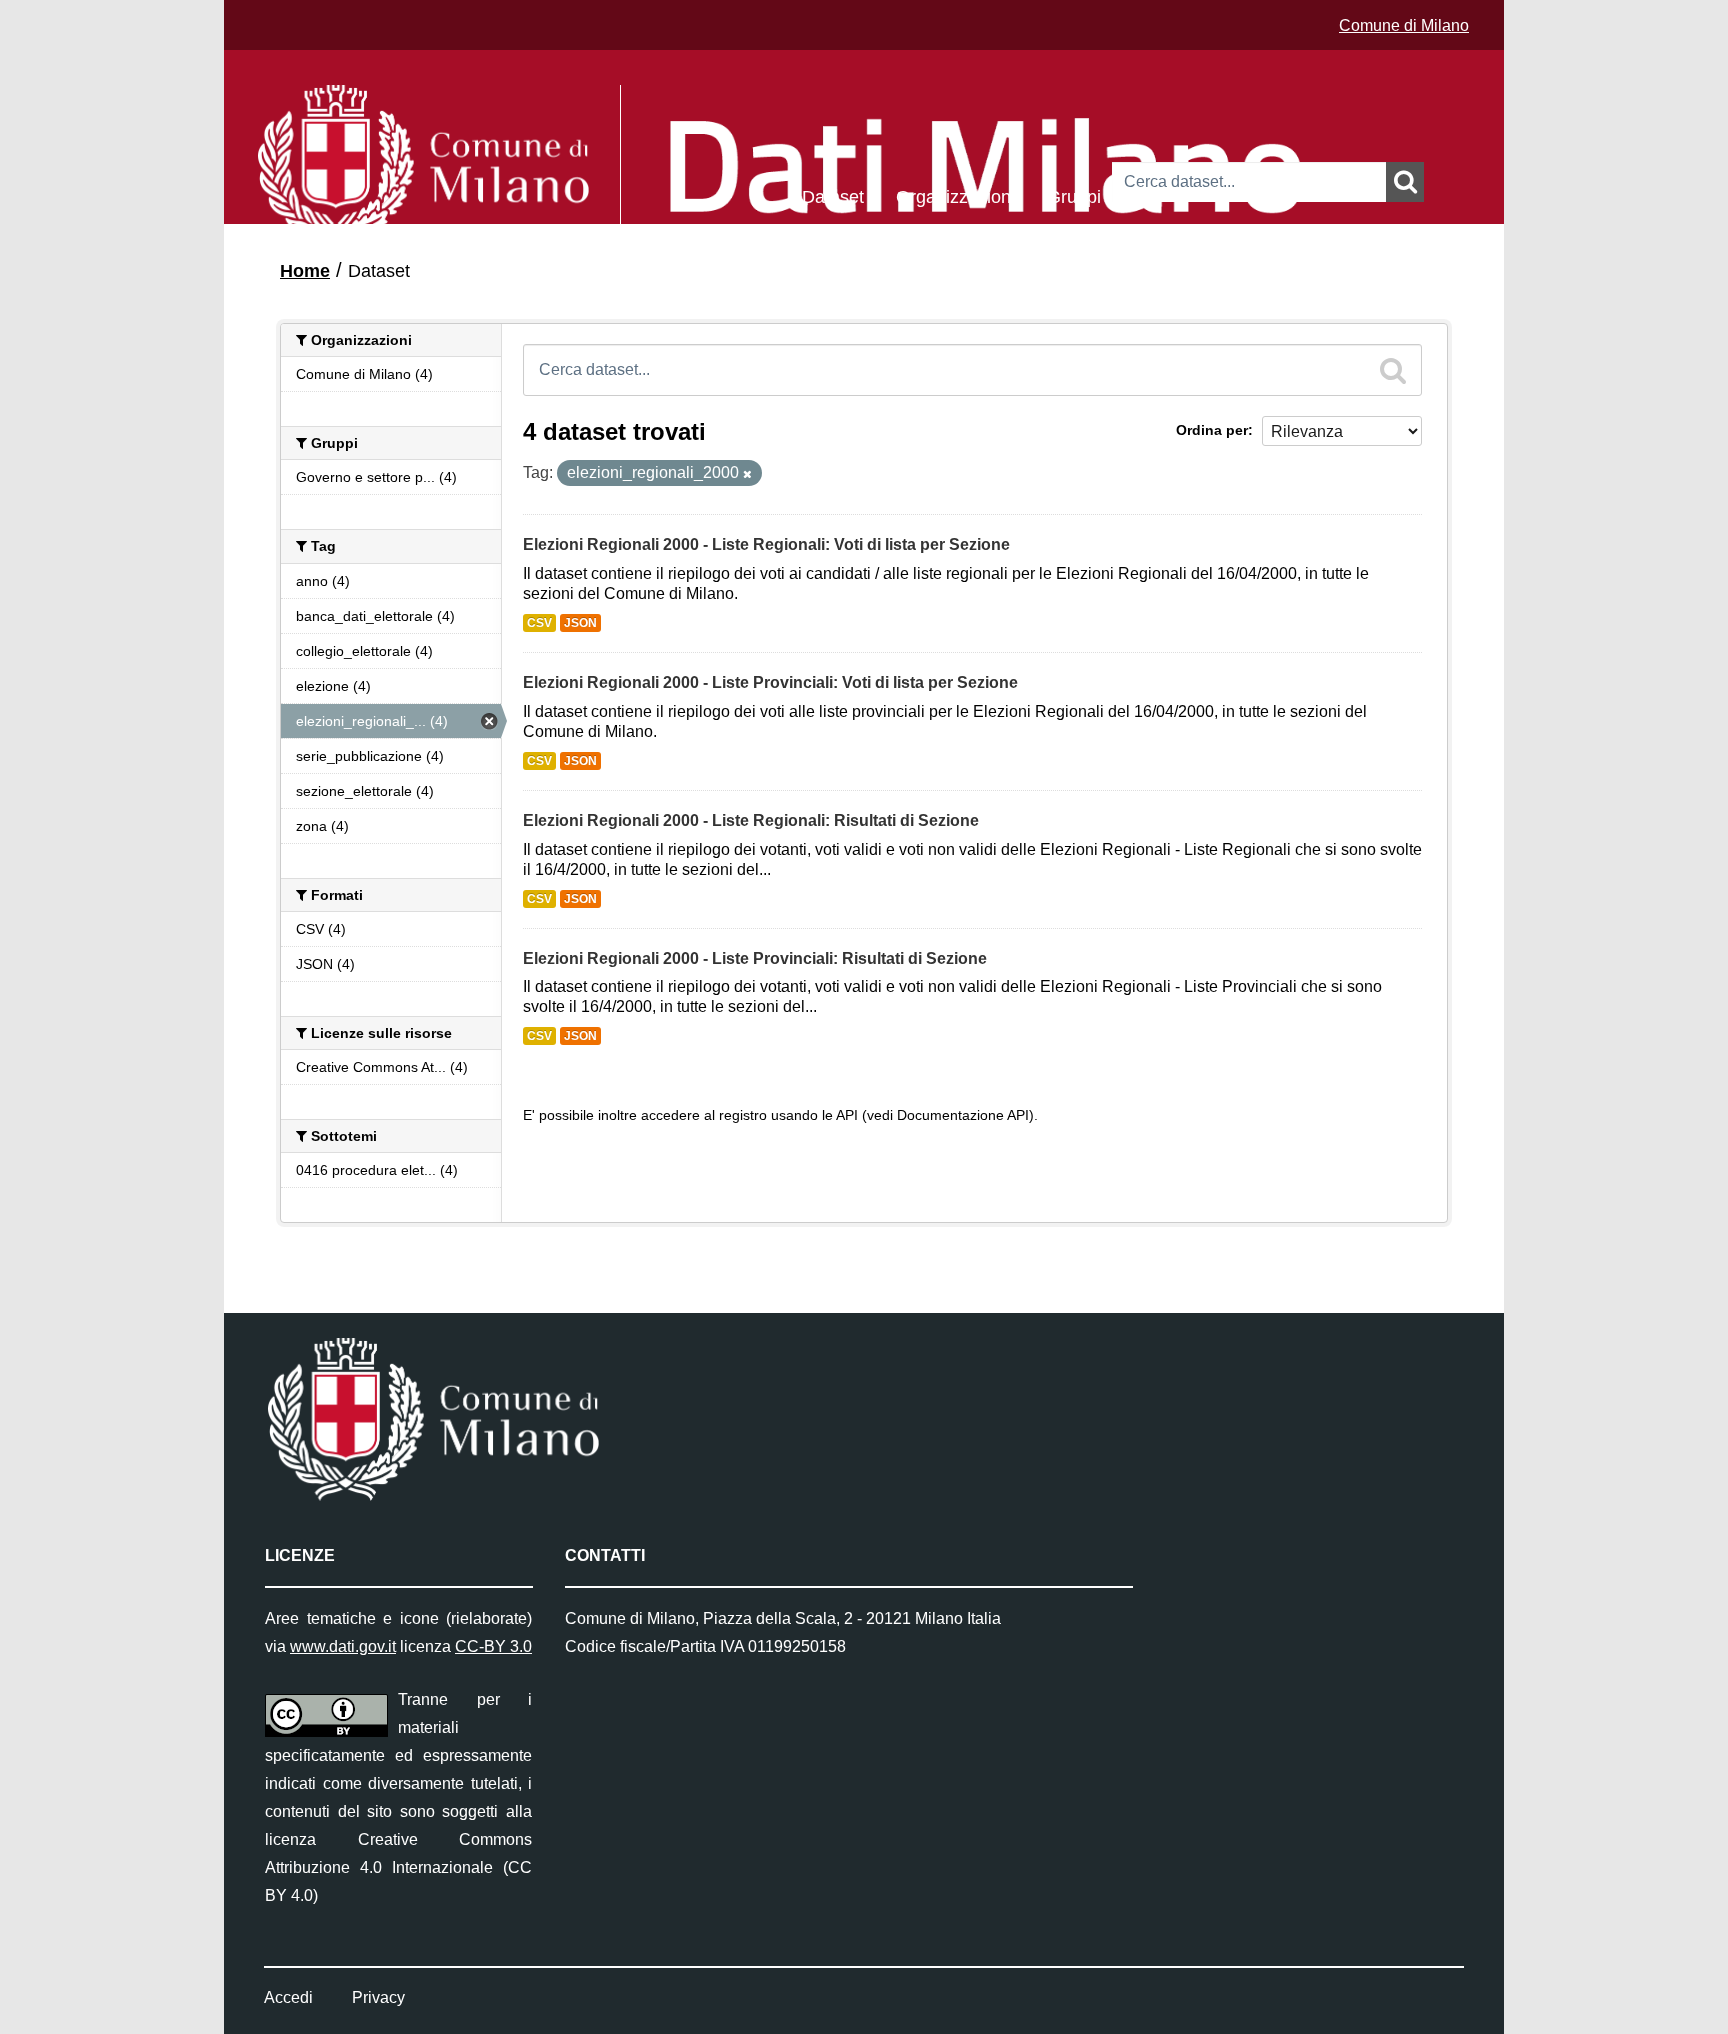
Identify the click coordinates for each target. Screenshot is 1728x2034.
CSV (539, 623)
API (847, 1115)
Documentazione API (963, 1115)
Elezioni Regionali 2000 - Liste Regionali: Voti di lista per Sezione (766, 544)
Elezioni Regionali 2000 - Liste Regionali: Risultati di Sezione (751, 820)
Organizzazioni (955, 195)
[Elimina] (747, 474)
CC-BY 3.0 (493, 1646)
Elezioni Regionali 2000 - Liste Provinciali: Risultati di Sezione (755, 958)
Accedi (288, 1997)
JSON (580, 623)
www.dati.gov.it (343, 1646)
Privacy (378, 1997)
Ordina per (1212, 430)
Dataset (833, 195)
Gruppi (1074, 195)
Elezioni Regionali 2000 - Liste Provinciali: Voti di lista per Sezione (770, 682)
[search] (1393, 370)
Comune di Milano (1404, 25)
